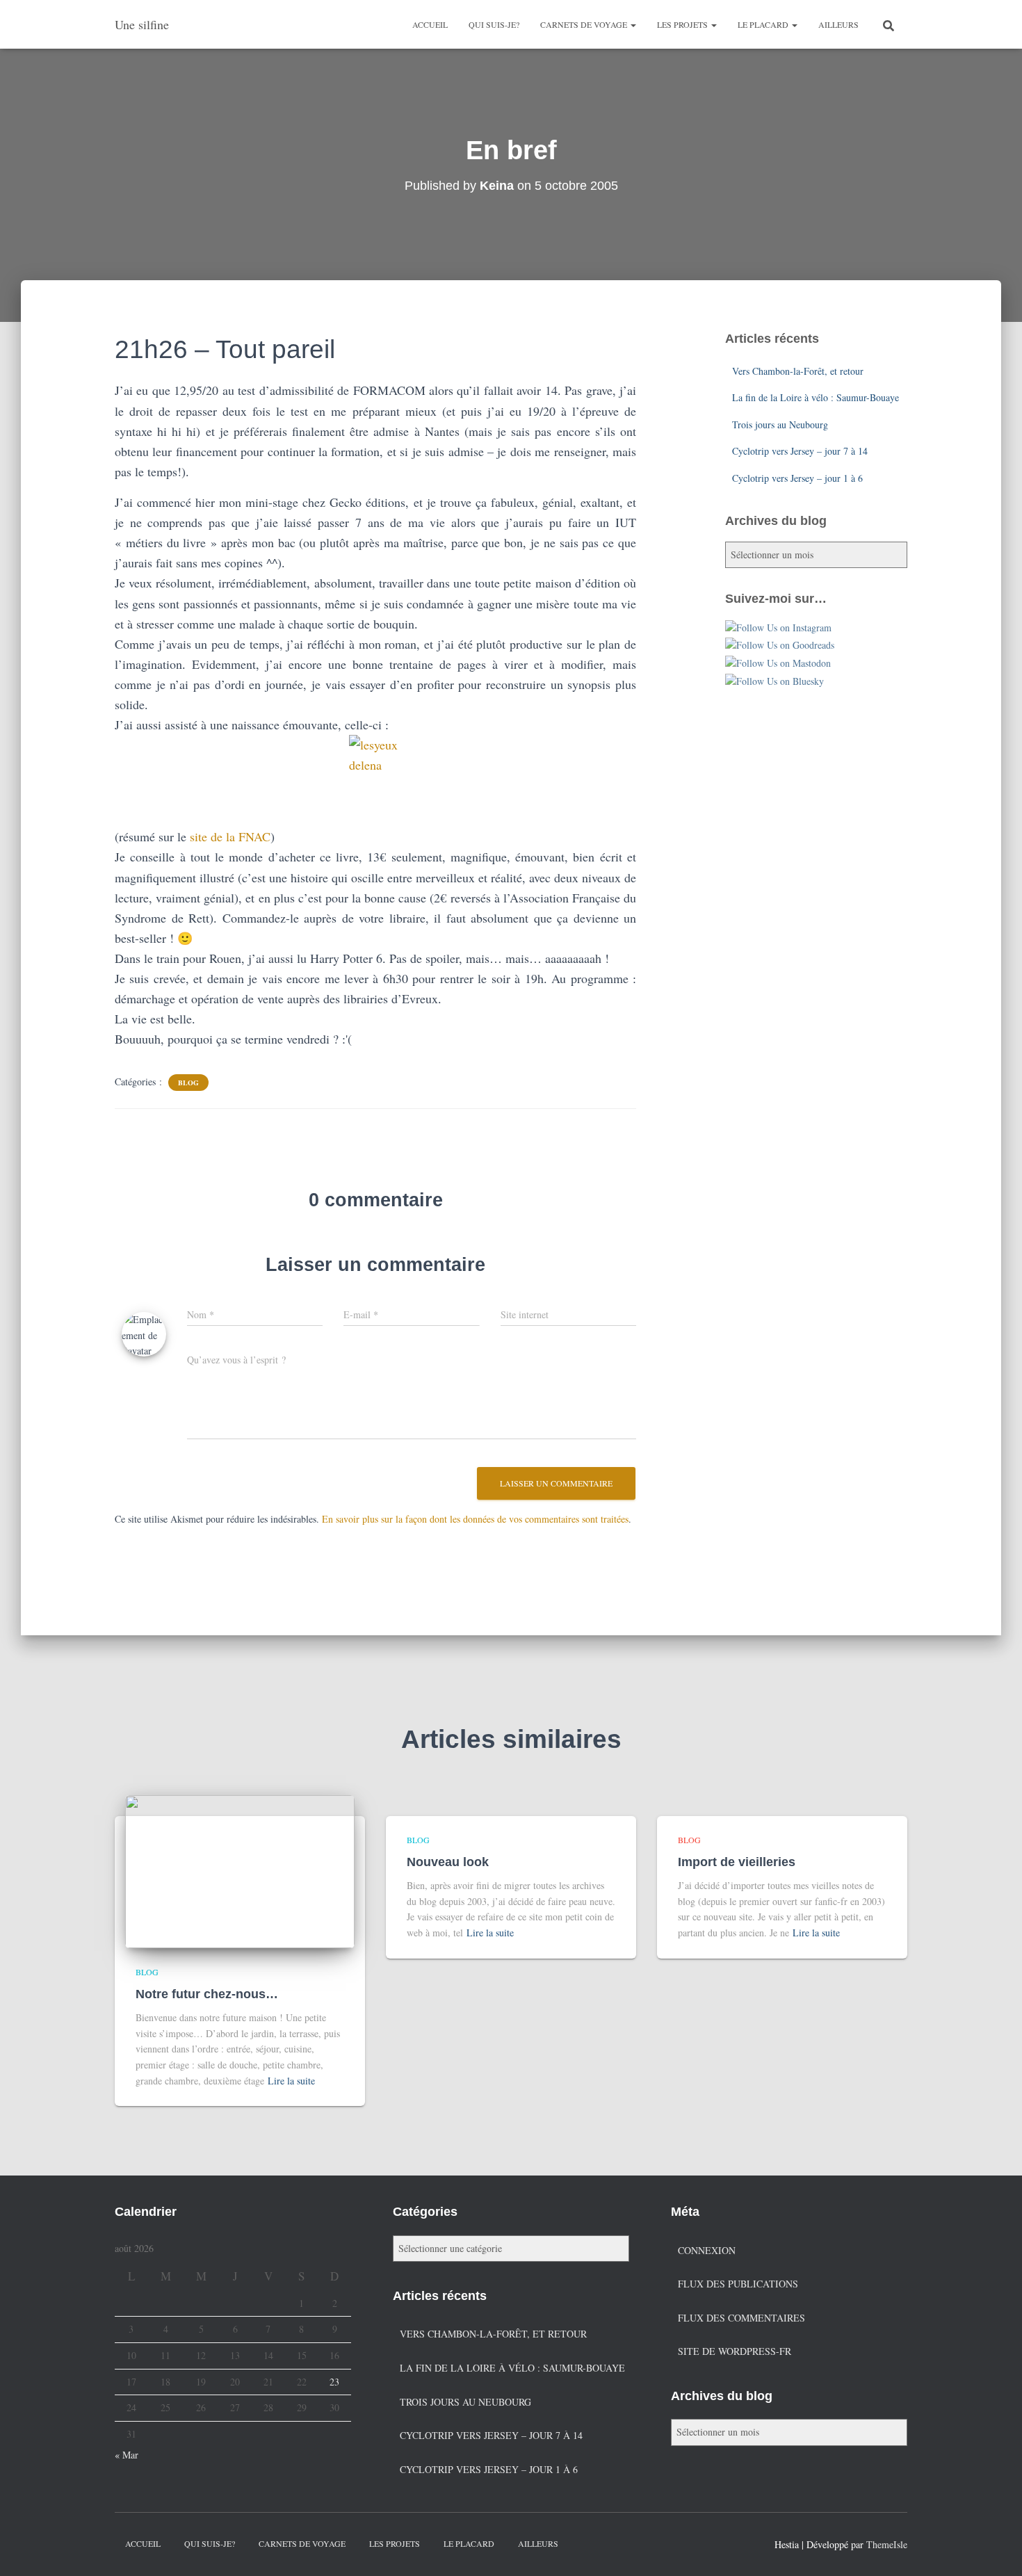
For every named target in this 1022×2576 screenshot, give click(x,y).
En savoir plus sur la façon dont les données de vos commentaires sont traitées (475, 1519)
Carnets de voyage (585, 24)
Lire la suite (291, 2081)
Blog (188, 1083)
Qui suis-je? (494, 24)
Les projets (683, 24)
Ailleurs (838, 24)
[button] (633, 24)
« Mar (127, 2455)
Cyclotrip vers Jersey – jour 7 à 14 (800, 451)
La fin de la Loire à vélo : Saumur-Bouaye (816, 397)
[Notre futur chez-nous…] (240, 1870)
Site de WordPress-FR (735, 2351)
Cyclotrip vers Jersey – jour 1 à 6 (797, 478)
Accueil (430, 24)
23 (334, 2382)
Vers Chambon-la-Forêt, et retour (798, 371)
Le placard (764, 24)
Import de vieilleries (737, 1862)
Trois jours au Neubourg (780, 424)
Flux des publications (738, 2284)
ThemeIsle (887, 2544)
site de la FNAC (230, 836)
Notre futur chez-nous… (207, 1994)
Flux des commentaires (741, 2318)
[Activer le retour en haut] (995, 2548)
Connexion (707, 2250)
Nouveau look (448, 1862)
